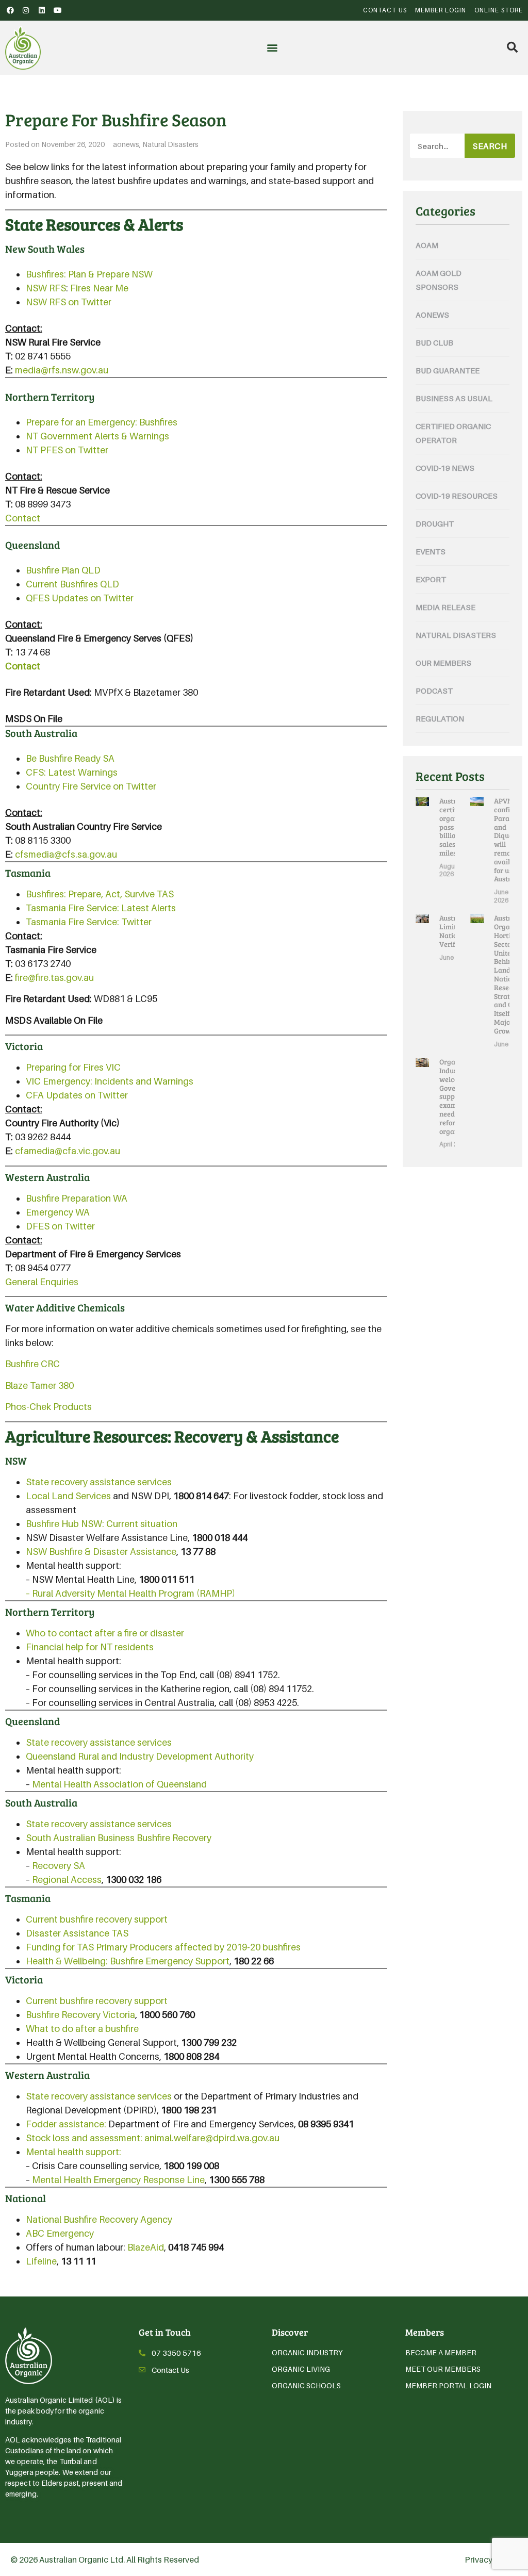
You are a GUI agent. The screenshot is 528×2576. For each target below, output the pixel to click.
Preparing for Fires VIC (73, 1067)
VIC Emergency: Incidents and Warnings (110, 1081)
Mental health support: (73, 2152)
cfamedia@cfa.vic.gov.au (68, 1151)
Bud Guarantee (448, 370)
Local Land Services (68, 1496)
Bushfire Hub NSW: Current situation (102, 1524)
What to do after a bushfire (82, 2029)
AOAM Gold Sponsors (439, 280)
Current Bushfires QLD (72, 584)
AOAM (427, 245)
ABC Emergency (60, 2233)
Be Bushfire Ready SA (70, 758)
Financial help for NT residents (90, 1647)
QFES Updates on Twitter (80, 598)
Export (431, 579)
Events (431, 551)
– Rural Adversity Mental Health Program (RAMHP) (130, 1593)
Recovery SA (59, 1866)
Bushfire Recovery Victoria (80, 2015)
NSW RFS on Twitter (69, 302)
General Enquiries (42, 1282)
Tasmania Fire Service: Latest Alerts (101, 908)
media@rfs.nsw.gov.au (62, 370)
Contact (23, 518)
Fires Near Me (99, 288)
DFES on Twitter (60, 1226)
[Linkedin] (42, 10)
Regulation (440, 718)
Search (490, 146)
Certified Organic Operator (453, 433)
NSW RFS (46, 288)
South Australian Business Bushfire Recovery (119, 1838)
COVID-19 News (445, 468)
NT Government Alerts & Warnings (97, 436)
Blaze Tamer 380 (39, 1385)
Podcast (434, 691)
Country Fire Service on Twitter (91, 786)
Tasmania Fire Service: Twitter (89, 922)
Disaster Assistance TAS (77, 1933)
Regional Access (67, 1880)
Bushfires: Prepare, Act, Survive (91, 894)
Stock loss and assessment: (84, 2138)
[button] (272, 48)
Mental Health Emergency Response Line (118, 2180)
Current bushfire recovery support (97, 1919)
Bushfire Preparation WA (77, 1198)
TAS (165, 894)
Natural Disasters (170, 144)
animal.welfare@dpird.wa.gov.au (212, 2138)
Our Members (443, 663)
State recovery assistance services (99, 1482)
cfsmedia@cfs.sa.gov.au (66, 854)
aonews (126, 144)
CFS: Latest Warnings (72, 772)
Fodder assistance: (66, 2124)
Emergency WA (58, 1212)
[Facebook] (10, 10)
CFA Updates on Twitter (77, 1095)
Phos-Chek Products (48, 1407)
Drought (435, 523)
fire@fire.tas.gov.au (54, 978)
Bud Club (434, 342)
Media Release (445, 607)
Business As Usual (454, 398)
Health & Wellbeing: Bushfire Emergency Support (128, 1961)
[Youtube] (58, 10)
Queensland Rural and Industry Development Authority (140, 1756)
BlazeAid (146, 2247)
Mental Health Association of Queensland (119, 1784)
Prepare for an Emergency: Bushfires (102, 422)
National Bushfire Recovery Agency (99, 2219)
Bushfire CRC (32, 1364)
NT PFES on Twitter (67, 450)
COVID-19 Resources (457, 496)
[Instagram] (26, 10)
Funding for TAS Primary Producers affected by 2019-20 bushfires (163, 1947)
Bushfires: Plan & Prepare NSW (89, 274)
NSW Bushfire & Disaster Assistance (101, 1552)
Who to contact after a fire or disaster (105, 1633)
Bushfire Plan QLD (63, 570)
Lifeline (41, 2261)
